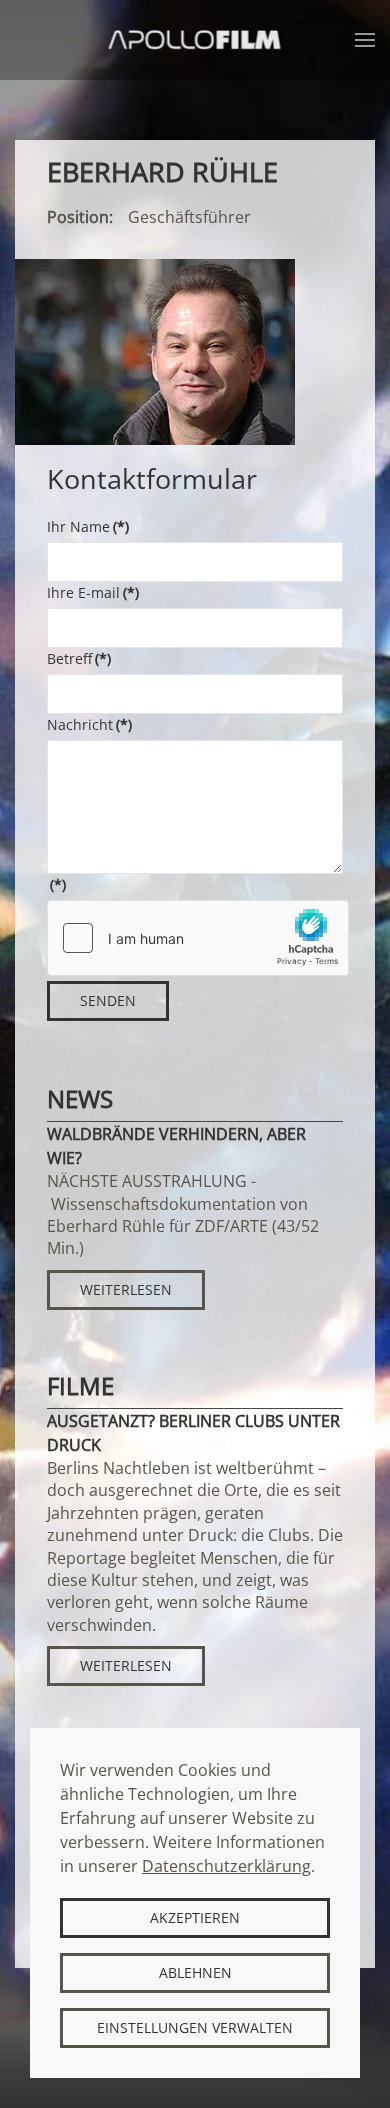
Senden (108, 1000)
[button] (365, 40)
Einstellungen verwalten (195, 2027)
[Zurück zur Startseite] (195, 40)
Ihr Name (88, 526)
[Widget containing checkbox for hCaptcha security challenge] (198, 938)
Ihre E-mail (93, 592)
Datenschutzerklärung (226, 1866)
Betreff (79, 658)
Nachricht (89, 724)
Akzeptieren (195, 1917)
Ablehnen (195, 1972)
